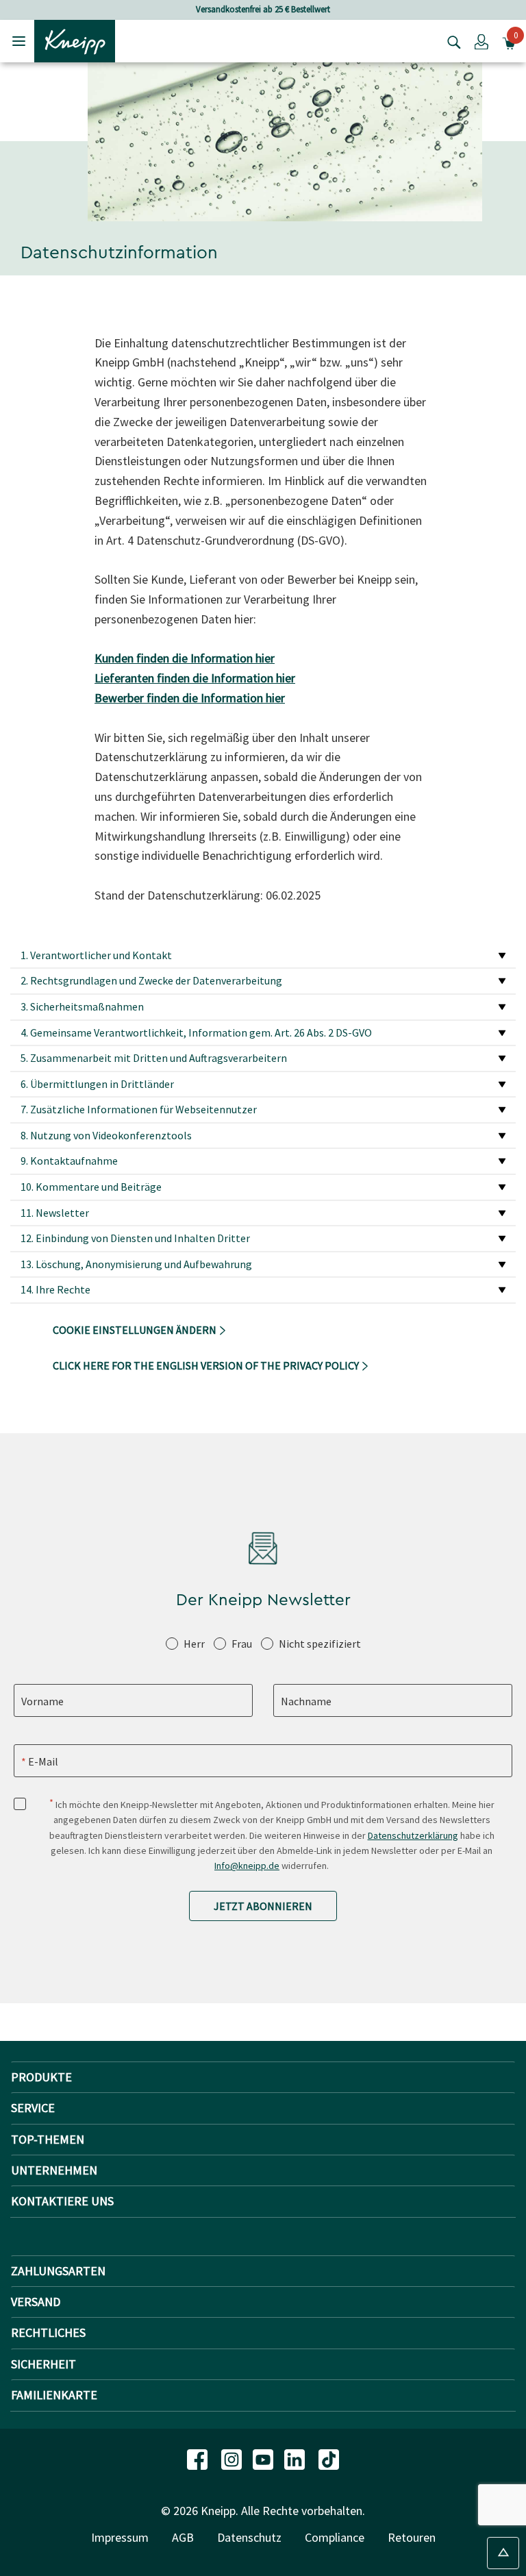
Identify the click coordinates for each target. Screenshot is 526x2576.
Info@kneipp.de (247, 1866)
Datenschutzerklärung (413, 1835)
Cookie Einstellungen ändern (136, 1330)
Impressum (120, 2537)
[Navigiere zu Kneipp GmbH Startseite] (75, 40)
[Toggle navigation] (19, 41)
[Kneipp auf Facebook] (199, 2459)
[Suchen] (451, 41)
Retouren (412, 2537)
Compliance (335, 2537)
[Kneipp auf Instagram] (233, 2459)
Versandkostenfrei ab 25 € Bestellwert (263, 9)
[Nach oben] (503, 2553)
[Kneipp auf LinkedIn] (296, 2459)
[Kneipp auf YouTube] (264, 2459)
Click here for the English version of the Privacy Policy (207, 1365)
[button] (481, 41)
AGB (183, 2537)
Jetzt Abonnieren (263, 1906)
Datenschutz (249, 2537)
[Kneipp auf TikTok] (329, 2459)
